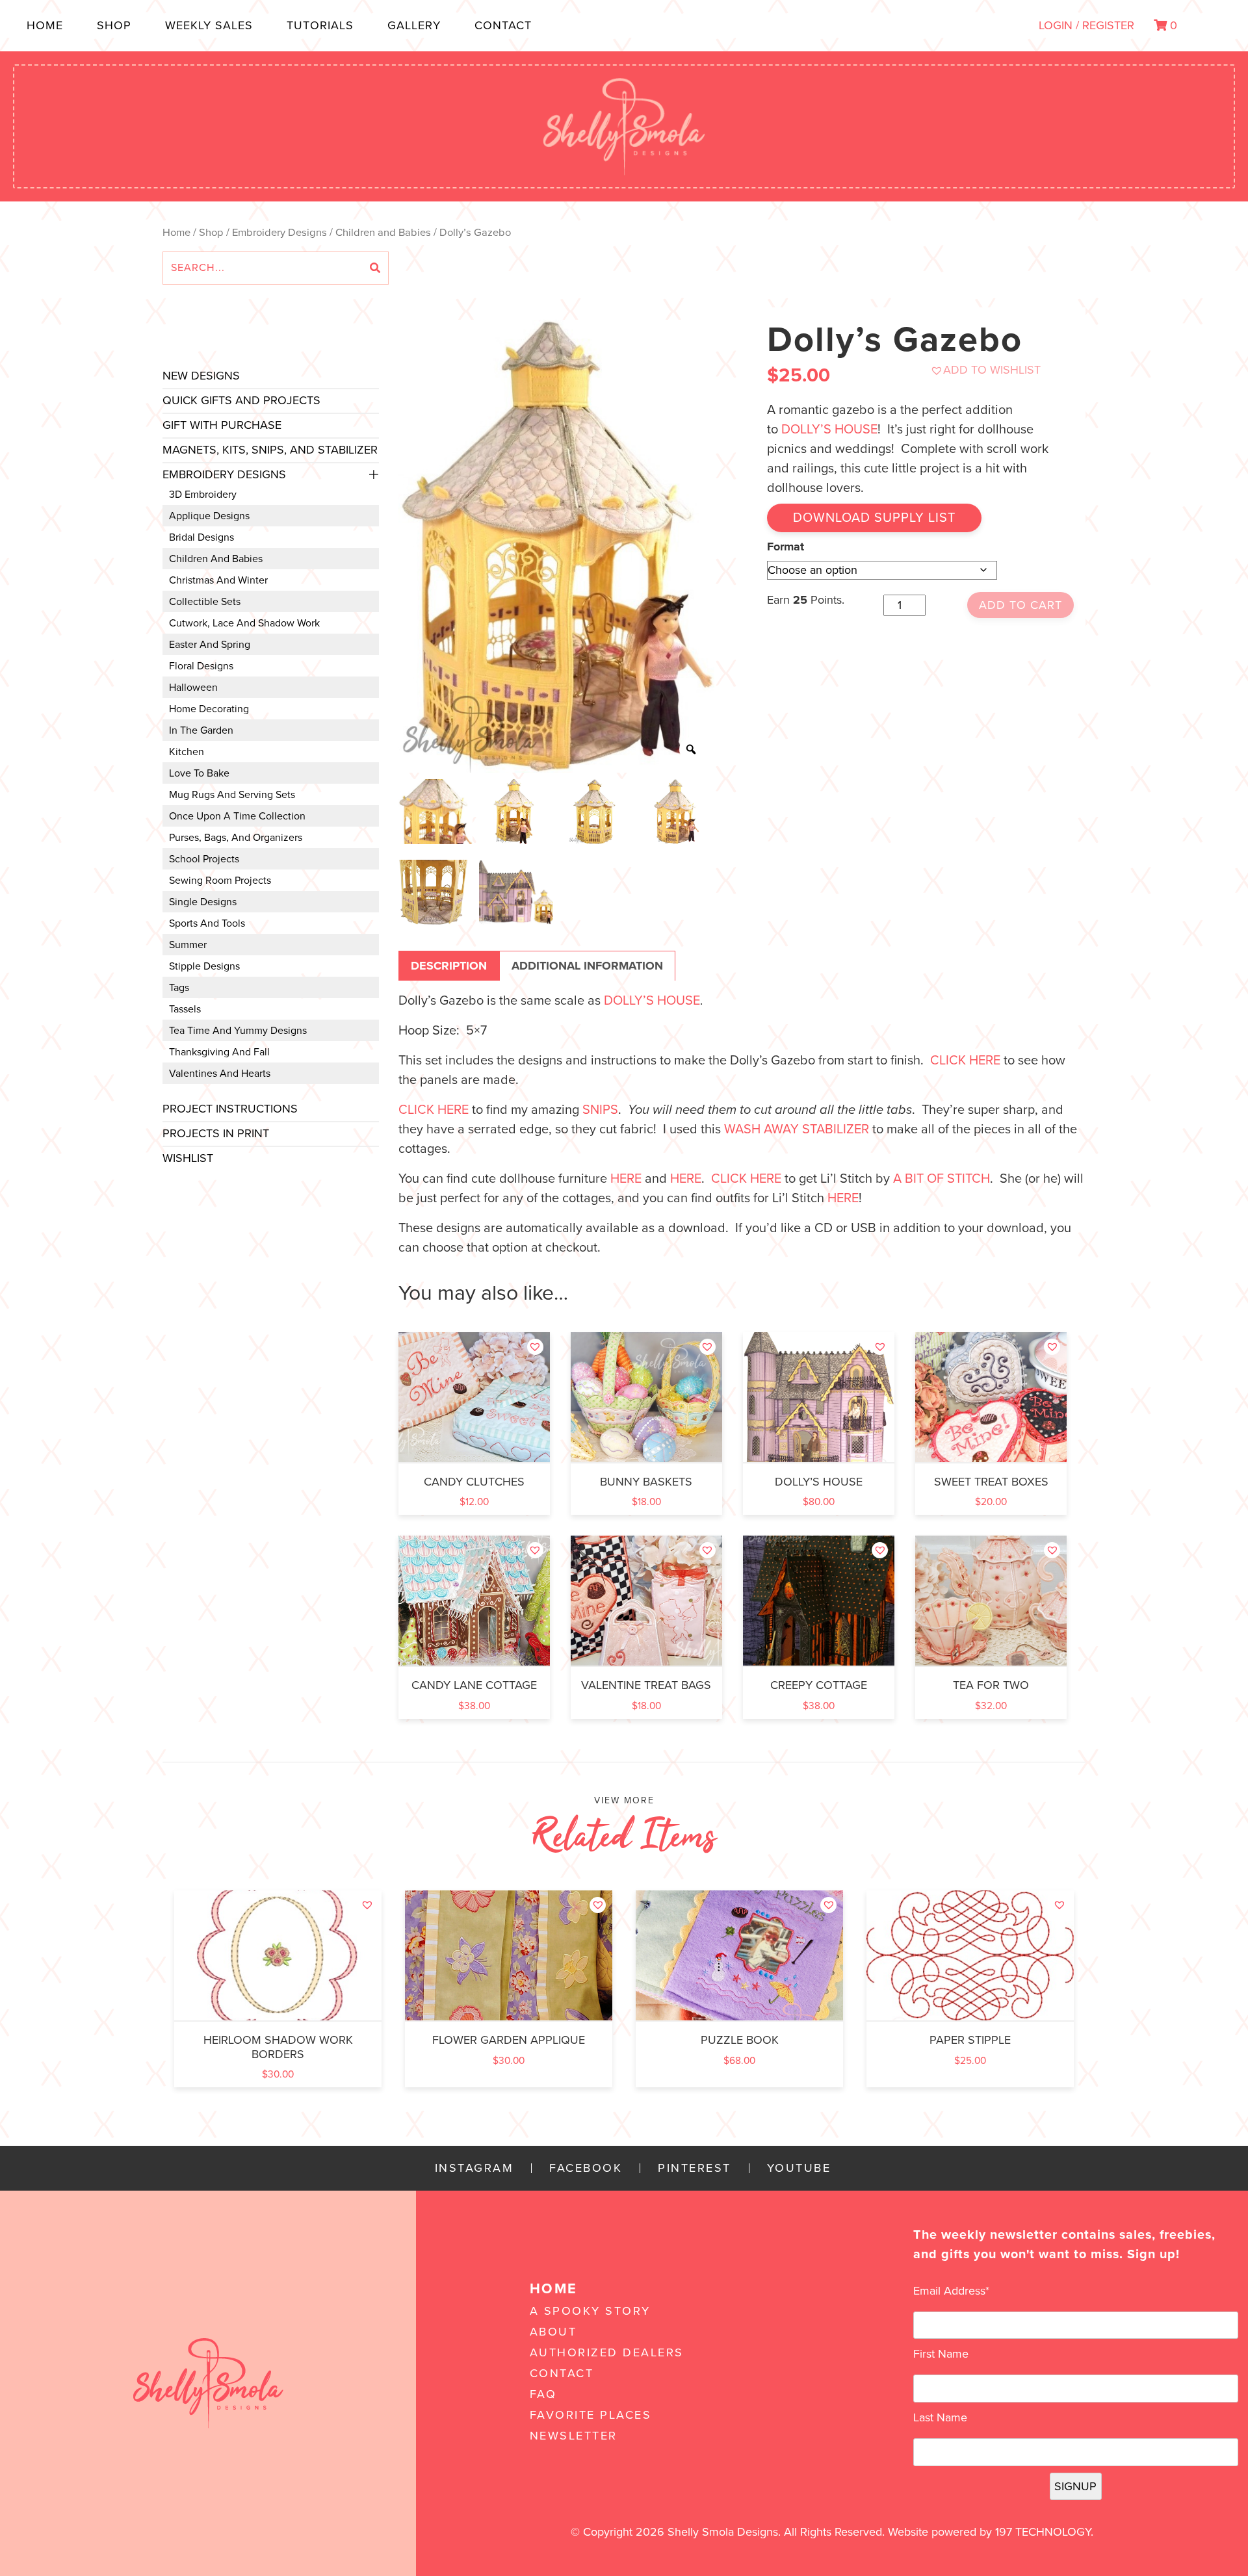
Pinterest (695, 2168)
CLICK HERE (965, 1061)
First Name (941, 2354)
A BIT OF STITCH (942, 1179)
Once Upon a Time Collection (237, 816)
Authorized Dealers (607, 2352)
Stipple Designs (204, 966)
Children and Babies (383, 233)
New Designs (201, 376)
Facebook (586, 2168)
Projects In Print (216, 1133)
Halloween (193, 688)
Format (786, 547)
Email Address (951, 2291)
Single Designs (203, 902)
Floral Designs (201, 666)
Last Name (940, 2417)
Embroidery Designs (279, 233)
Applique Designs (209, 516)
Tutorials (320, 25)
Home (45, 25)
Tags (179, 988)
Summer (188, 945)
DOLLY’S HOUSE (829, 430)
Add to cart (1020, 605)
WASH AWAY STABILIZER (797, 1129)
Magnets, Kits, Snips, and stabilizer (270, 450)
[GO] (375, 268)
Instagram (474, 2168)
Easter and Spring (210, 645)
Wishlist (188, 1158)
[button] (985, 370)
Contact (503, 25)
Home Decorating (209, 709)
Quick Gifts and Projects (241, 400)
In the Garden (201, 730)
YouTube (799, 2168)
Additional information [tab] (587, 966)
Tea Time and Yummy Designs (238, 1031)
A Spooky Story (590, 2311)
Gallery (414, 25)
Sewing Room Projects (220, 881)
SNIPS (600, 1110)
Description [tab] (449, 966)
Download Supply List (874, 518)
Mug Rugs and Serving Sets (232, 795)
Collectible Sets (205, 602)
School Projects (204, 859)
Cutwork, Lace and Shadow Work (244, 623)
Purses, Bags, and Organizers (236, 838)
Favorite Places (591, 2415)
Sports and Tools (207, 923)
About (553, 2332)
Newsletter (574, 2436)
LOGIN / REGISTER (1086, 25)
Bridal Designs (201, 537)
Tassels (185, 1009)
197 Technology (1043, 2532)
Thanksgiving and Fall (219, 1052)
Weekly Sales (209, 25)
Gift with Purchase (222, 425)
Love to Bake (199, 773)
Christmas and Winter (218, 580)
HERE (626, 1179)
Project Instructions (230, 1109)
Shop (114, 25)
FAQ (543, 2394)
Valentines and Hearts (220, 1074)
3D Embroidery (203, 495)
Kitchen (187, 752)
